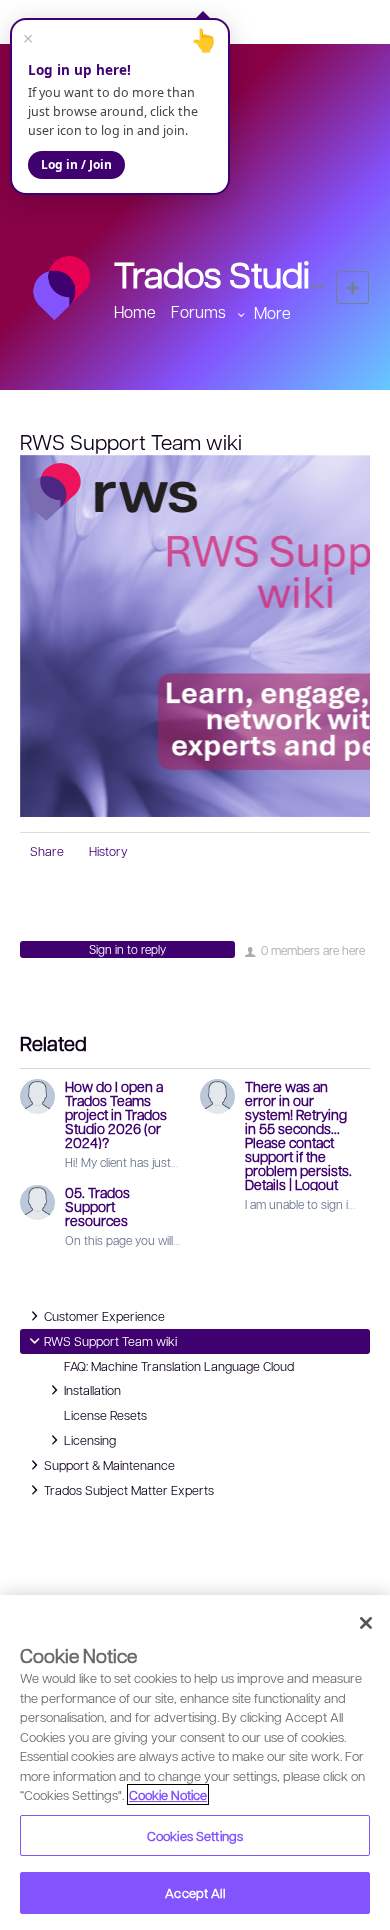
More (272, 312)
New (352, 287)
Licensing (90, 1439)
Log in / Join (76, 164)
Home (135, 311)
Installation (92, 1389)
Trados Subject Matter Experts (129, 1489)
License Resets (105, 1415)
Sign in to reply (127, 949)
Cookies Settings (195, 1835)
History (108, 851)
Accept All (194, 1892)
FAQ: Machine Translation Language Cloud (179, 1366)
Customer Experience (104, 1315)
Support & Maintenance (109, 1464)
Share (47, 851)
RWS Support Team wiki (110, 1340)
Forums (198, 311)
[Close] (366, 1623)
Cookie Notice (168, 1794)
